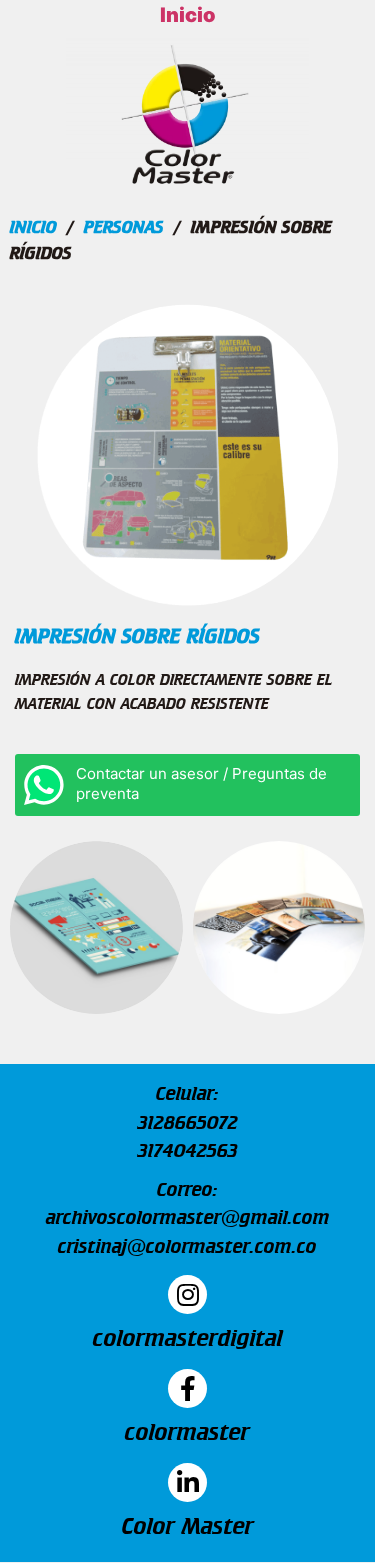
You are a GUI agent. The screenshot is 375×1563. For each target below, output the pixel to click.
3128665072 (188, 1122)
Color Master (188, 1525)
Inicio (188, 15)
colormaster (187, 1431)
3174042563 (188, 1150)
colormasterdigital (188, 1337)
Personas (124, 226)
